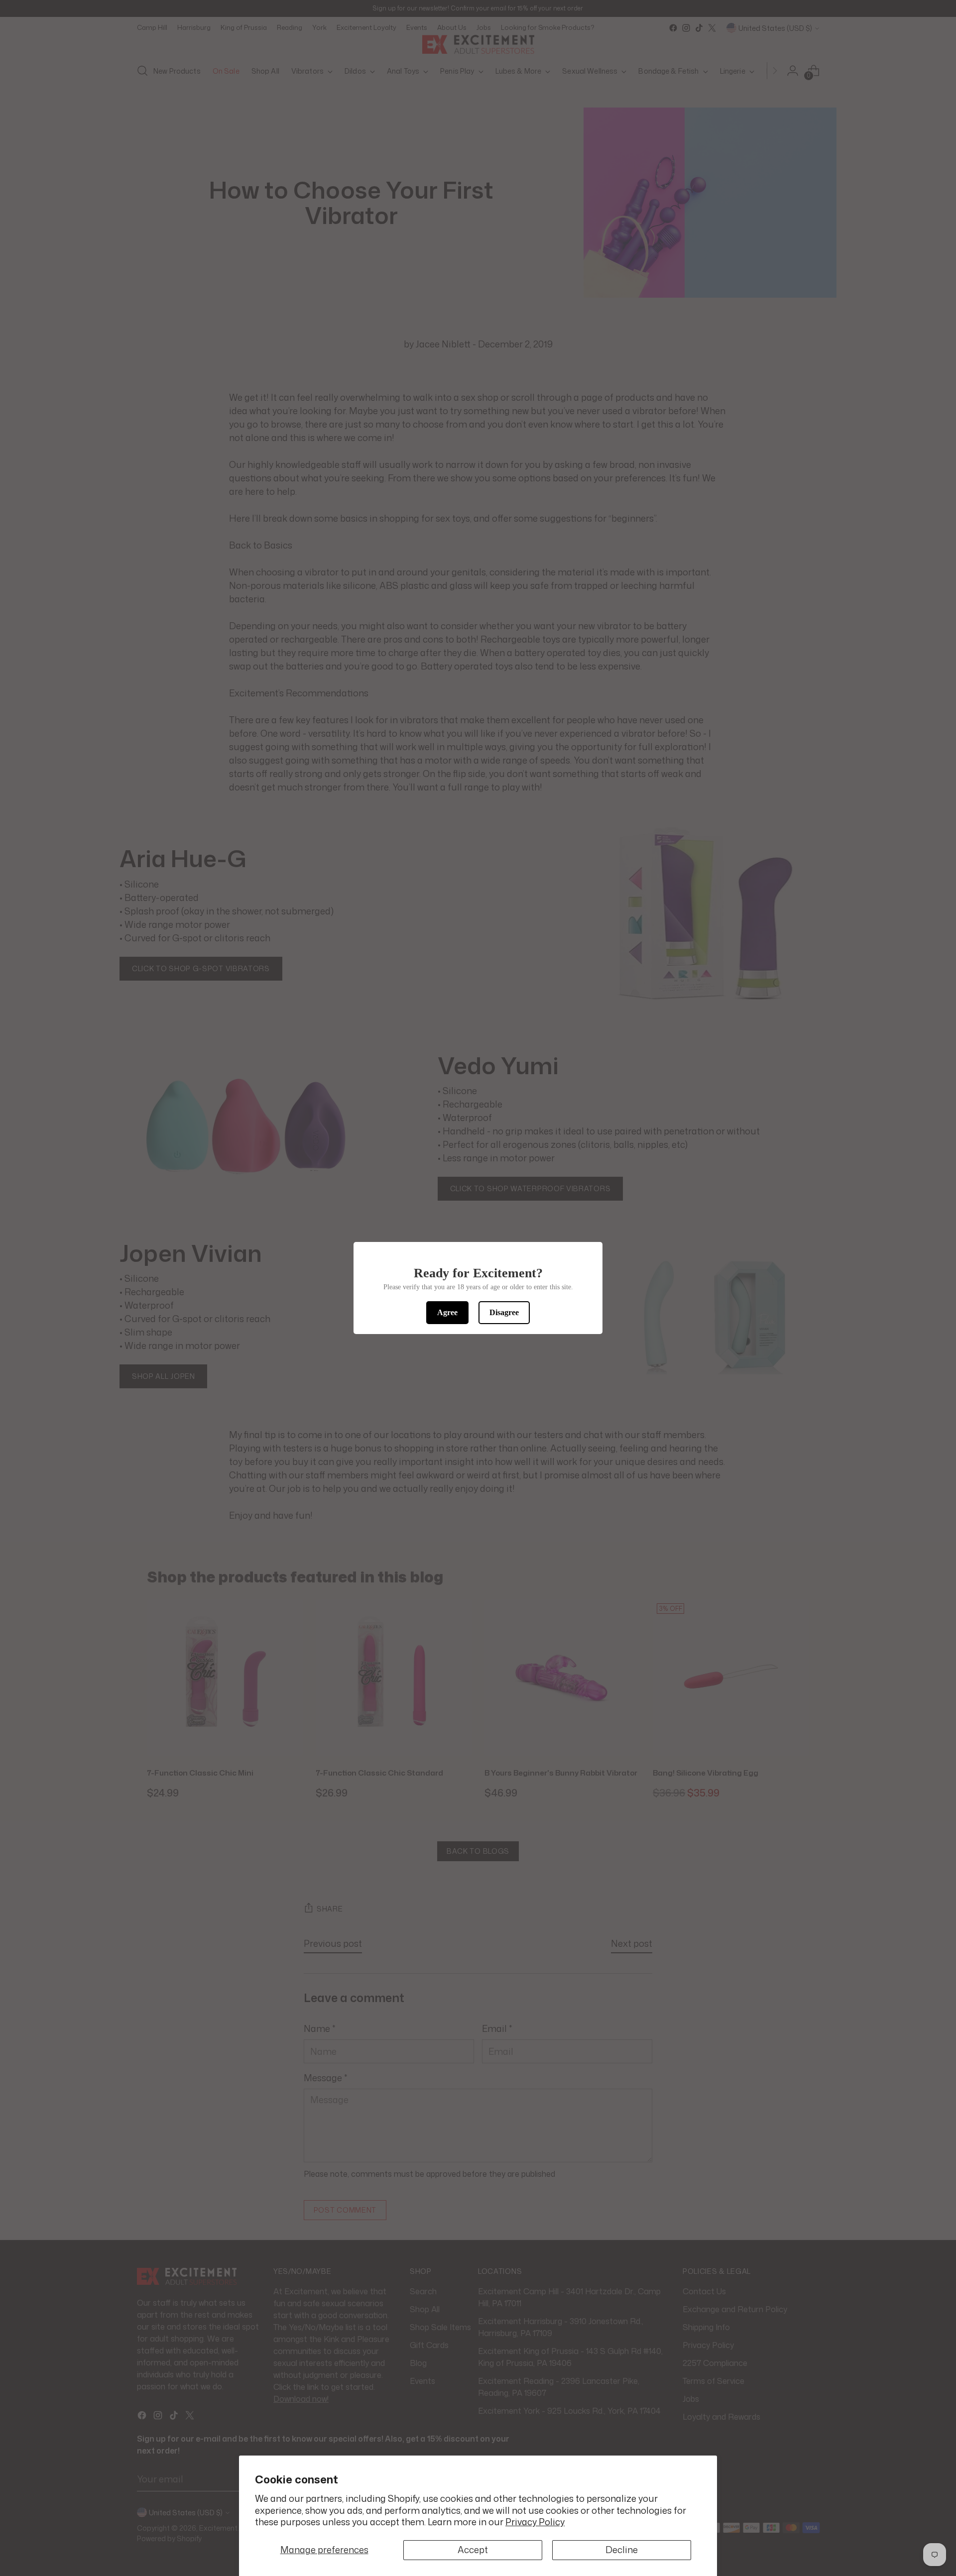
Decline (622, 2550)
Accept (473, 2550)
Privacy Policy (535, 2522)
